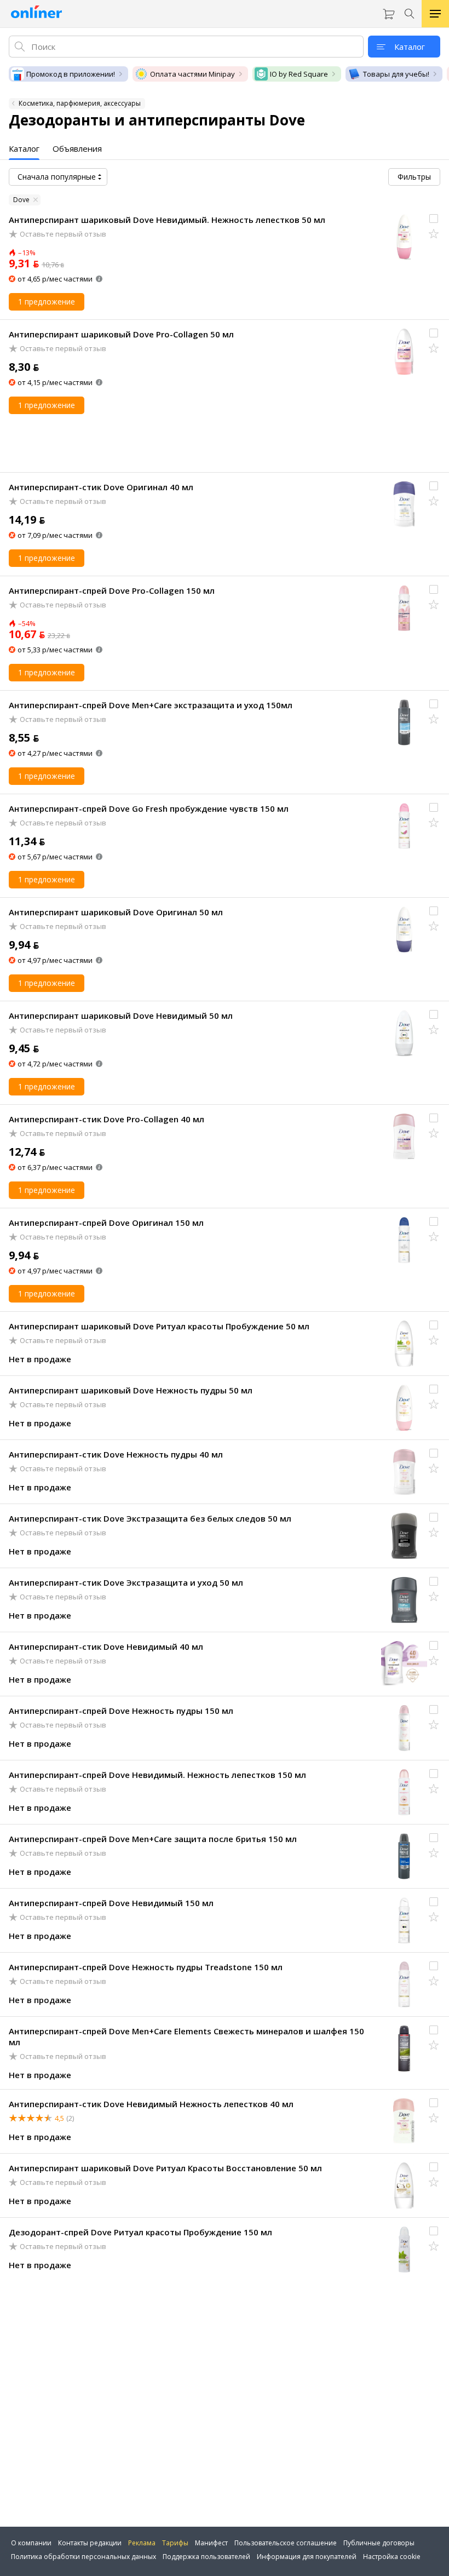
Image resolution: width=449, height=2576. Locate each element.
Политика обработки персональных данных (84, 2557)
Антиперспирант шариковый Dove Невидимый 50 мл (121, 1016)
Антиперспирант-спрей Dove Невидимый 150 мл (111, 1903)
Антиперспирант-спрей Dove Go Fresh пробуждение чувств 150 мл (149, 808)
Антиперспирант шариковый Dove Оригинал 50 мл (116, 912)
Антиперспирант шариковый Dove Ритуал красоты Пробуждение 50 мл (159, 1326)
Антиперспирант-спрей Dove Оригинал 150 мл (106, 1223)
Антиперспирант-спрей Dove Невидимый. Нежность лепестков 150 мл (157, 1775)
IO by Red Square (299, 74)
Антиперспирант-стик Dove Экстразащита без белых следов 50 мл (150, 1518)
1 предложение (47, 302)
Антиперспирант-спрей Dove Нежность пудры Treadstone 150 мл (146, 1967)
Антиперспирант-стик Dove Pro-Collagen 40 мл (107, 1119)
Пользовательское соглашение (286, 2543)
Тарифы (175, 2543)
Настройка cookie (392, 2557)
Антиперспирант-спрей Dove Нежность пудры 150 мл (121, 1711)
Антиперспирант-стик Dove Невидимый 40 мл (106, 1646)
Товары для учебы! (396, 74)
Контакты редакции (90, 2543)
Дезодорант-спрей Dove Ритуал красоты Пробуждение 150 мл (140, 2232)
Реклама (142, 2543)
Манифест (211, 2543)
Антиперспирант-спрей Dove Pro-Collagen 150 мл (112, 590)
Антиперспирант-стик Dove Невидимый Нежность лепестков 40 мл (151, 2104)
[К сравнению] (434, 219)
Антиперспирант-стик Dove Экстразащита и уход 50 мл (126, 1582)
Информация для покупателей (307, 2557)
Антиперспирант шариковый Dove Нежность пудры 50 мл (131, 1390)
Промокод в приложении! (71, 74)
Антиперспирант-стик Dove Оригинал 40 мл (101, 487)
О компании (31, 2543)
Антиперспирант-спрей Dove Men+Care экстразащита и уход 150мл (151, 705)
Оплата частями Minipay (192, 74)
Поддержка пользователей (206, 2557)
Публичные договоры (379, 2543)
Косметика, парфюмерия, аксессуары (80, 103)
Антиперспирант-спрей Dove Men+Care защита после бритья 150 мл (153, 1839)
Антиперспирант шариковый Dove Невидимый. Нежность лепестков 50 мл (167, 220)
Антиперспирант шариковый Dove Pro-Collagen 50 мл (121, 334)
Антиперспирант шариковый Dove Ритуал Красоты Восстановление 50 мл (165, 2168)
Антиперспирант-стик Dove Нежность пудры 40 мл (116, 1454)
